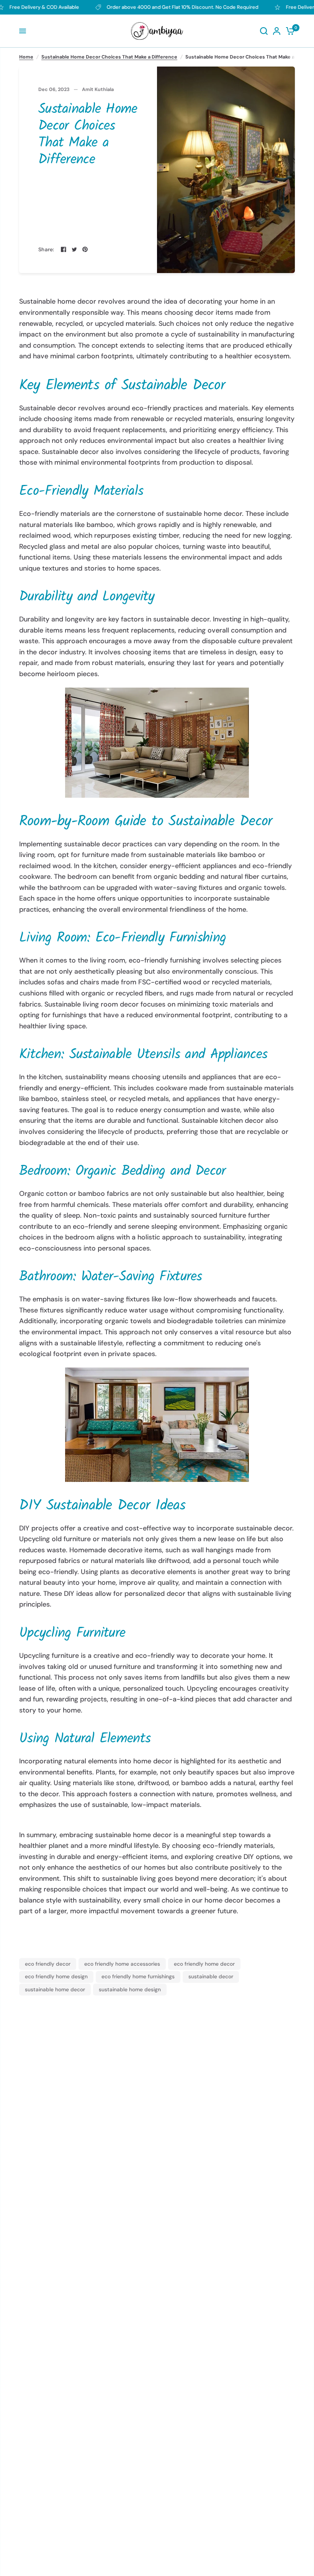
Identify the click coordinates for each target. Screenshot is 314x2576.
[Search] (264, 31)
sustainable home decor (55, 1989)
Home (26, 57)
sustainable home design (130, 1989)
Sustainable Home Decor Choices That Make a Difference (109, 57)
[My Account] (277, 31)
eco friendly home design (56, 1976)
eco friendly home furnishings (138, 1976)
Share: (46, 250)
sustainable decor (211, 1976)
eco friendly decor (48, 1964)
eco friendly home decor (204, 1964)
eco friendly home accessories (122, 1964)
